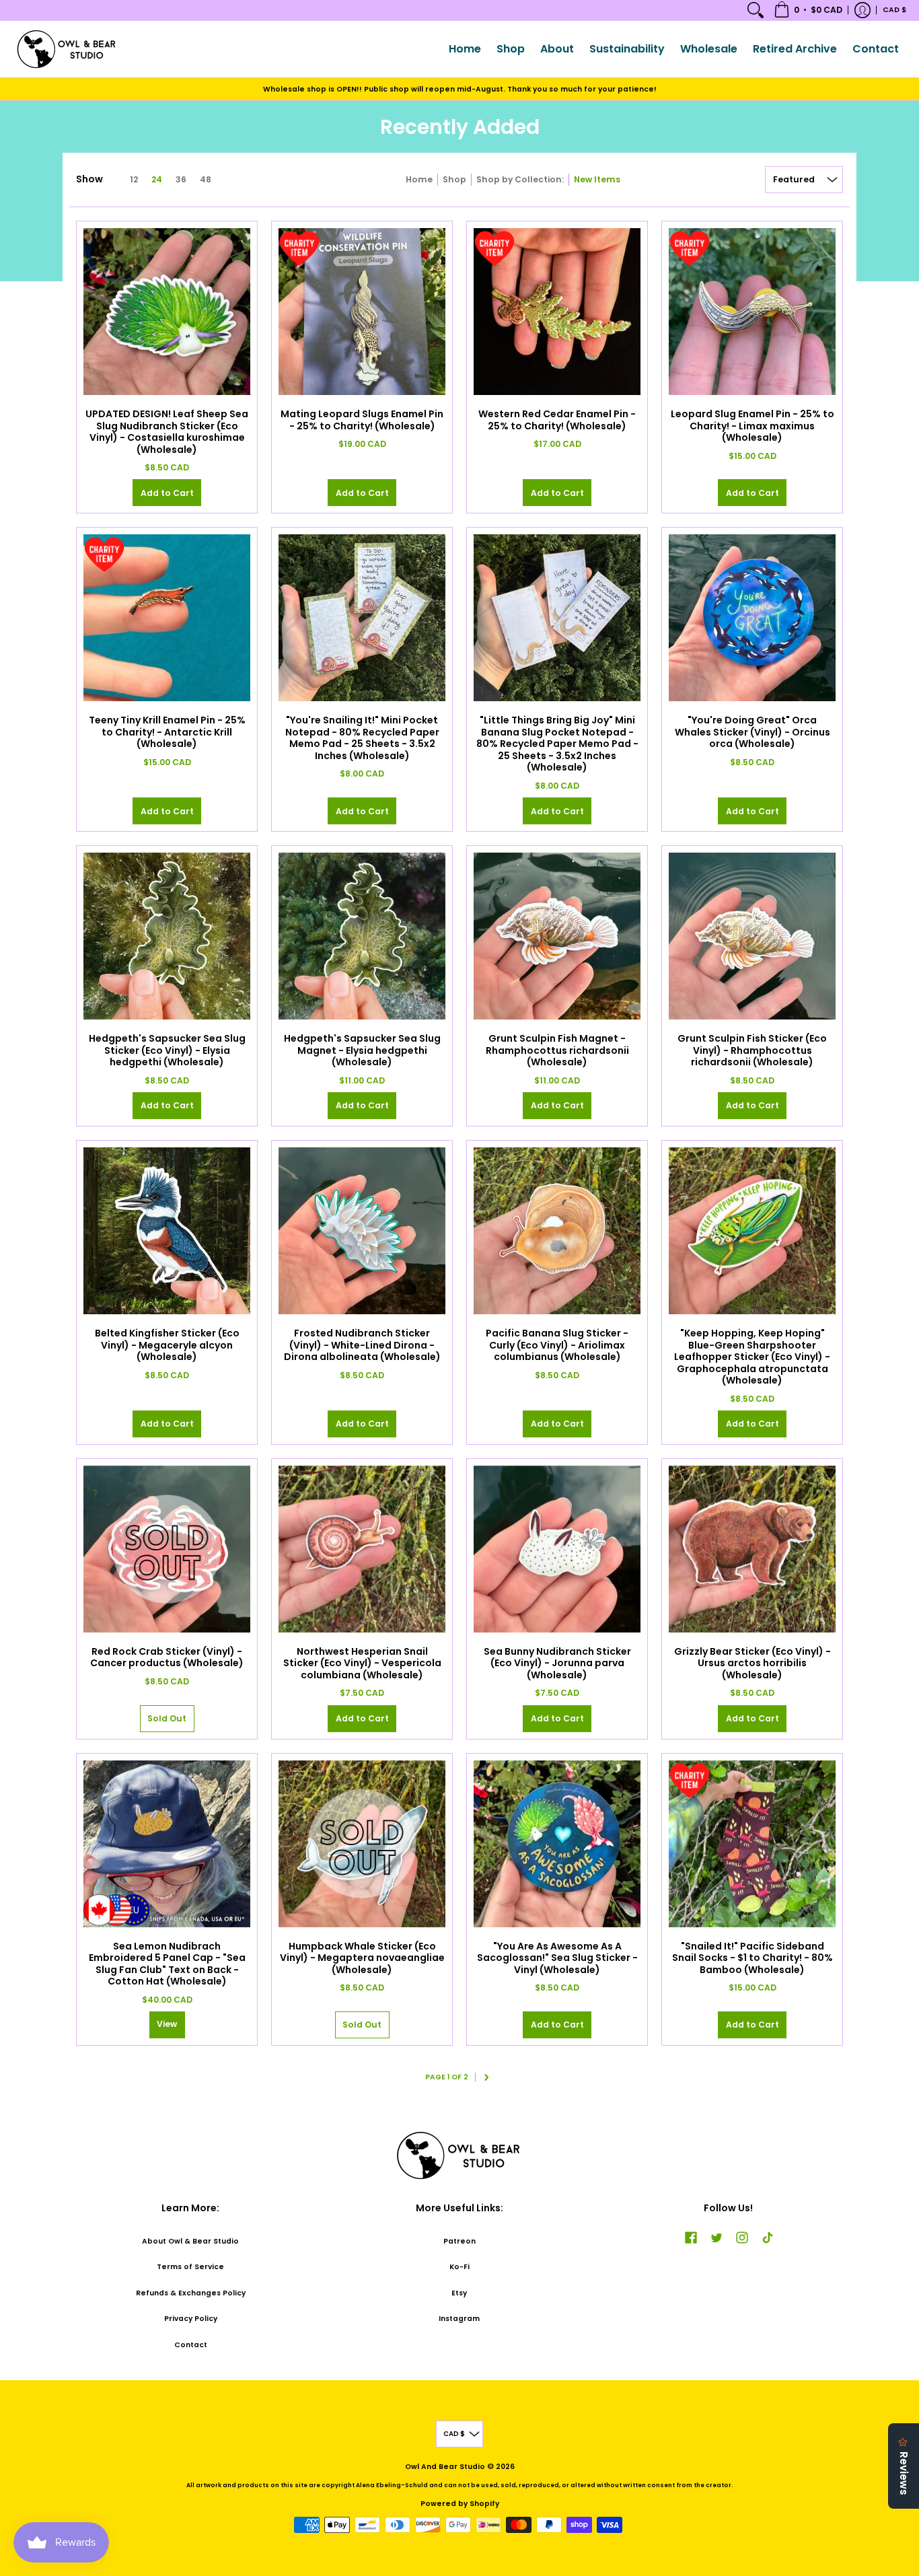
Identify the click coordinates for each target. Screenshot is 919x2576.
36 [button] (181, 179)
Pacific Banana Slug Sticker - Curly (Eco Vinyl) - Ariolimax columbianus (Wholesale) (557, 1345)
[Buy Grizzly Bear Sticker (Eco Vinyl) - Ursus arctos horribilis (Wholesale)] (752, 1549)
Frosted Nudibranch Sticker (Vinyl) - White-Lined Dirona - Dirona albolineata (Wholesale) (362, 1345)
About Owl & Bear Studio (190, 2241)
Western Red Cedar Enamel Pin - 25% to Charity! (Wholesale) (557, 420)
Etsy (459, 2293)
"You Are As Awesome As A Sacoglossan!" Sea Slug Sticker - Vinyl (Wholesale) (557, 1958)
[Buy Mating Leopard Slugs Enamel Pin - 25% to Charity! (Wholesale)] (362, 312)
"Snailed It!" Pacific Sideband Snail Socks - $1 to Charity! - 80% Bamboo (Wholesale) (752, 1958)
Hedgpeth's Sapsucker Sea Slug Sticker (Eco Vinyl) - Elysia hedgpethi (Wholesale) (167, 1050)
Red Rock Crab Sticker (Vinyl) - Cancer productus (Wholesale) (167, 1657)
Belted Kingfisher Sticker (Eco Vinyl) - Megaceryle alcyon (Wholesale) (167, 1345)
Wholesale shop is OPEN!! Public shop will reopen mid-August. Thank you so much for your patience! (460, 89)
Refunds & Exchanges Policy (191, 2293)
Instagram (459, 2319)
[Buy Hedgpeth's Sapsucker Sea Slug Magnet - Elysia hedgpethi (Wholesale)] (362, 936)
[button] (808, 10)
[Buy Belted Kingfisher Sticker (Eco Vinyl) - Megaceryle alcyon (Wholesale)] (167, 1231)
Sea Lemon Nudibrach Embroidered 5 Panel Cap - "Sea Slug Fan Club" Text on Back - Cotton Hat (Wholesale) (167, 1964)
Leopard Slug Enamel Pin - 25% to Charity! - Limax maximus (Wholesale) (752, 426)
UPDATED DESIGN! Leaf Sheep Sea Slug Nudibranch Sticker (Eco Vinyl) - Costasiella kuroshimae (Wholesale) (167, 432)
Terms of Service (190, 2267)
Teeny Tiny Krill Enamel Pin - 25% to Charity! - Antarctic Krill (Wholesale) (167, 732)
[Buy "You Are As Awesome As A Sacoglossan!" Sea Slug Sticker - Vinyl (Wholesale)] (557, 1844)
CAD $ (894, 10)
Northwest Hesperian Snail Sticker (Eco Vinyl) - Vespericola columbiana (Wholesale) (362, 1663)
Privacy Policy (191, 2319)
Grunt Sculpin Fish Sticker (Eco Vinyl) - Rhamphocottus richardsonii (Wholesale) (752, 1050)
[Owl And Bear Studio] (67, 49)
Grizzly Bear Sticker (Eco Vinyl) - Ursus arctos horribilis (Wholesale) (752, 1663)
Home (419, 179)
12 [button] (134, 179)
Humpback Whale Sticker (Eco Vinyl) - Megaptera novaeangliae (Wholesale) (362, 1958)
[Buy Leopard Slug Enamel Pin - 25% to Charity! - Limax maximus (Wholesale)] (752, 312)
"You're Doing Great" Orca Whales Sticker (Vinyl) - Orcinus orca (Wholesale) (752, 732)
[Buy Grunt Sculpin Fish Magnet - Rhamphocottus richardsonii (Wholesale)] (557, 936)
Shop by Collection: (520, 179)
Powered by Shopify (460, 2504)
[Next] (487, 2077)
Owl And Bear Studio (445, 2467)
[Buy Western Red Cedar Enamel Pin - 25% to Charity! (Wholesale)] (557, 312)
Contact (191, 2345)
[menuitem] (756, 10)
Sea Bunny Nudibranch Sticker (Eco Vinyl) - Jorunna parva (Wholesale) (557, 1663)
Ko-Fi (459, 2267)
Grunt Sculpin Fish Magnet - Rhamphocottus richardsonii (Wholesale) (557, 1050)
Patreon (459, 2241)
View (167, 2024)
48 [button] (206, 179)
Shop (454, 179)
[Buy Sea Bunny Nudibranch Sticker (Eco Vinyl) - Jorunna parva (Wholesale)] (557, 1549)
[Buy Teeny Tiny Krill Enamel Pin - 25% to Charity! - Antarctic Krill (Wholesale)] (167, 618)
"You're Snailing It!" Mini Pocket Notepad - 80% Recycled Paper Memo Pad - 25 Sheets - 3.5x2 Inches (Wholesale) (362, 738)
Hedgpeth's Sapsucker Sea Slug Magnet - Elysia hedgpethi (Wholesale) (362, 1050)
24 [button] (157, 179)
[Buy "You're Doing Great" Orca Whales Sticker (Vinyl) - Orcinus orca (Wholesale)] (752, 618)
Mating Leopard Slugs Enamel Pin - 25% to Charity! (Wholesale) (362, 420)
